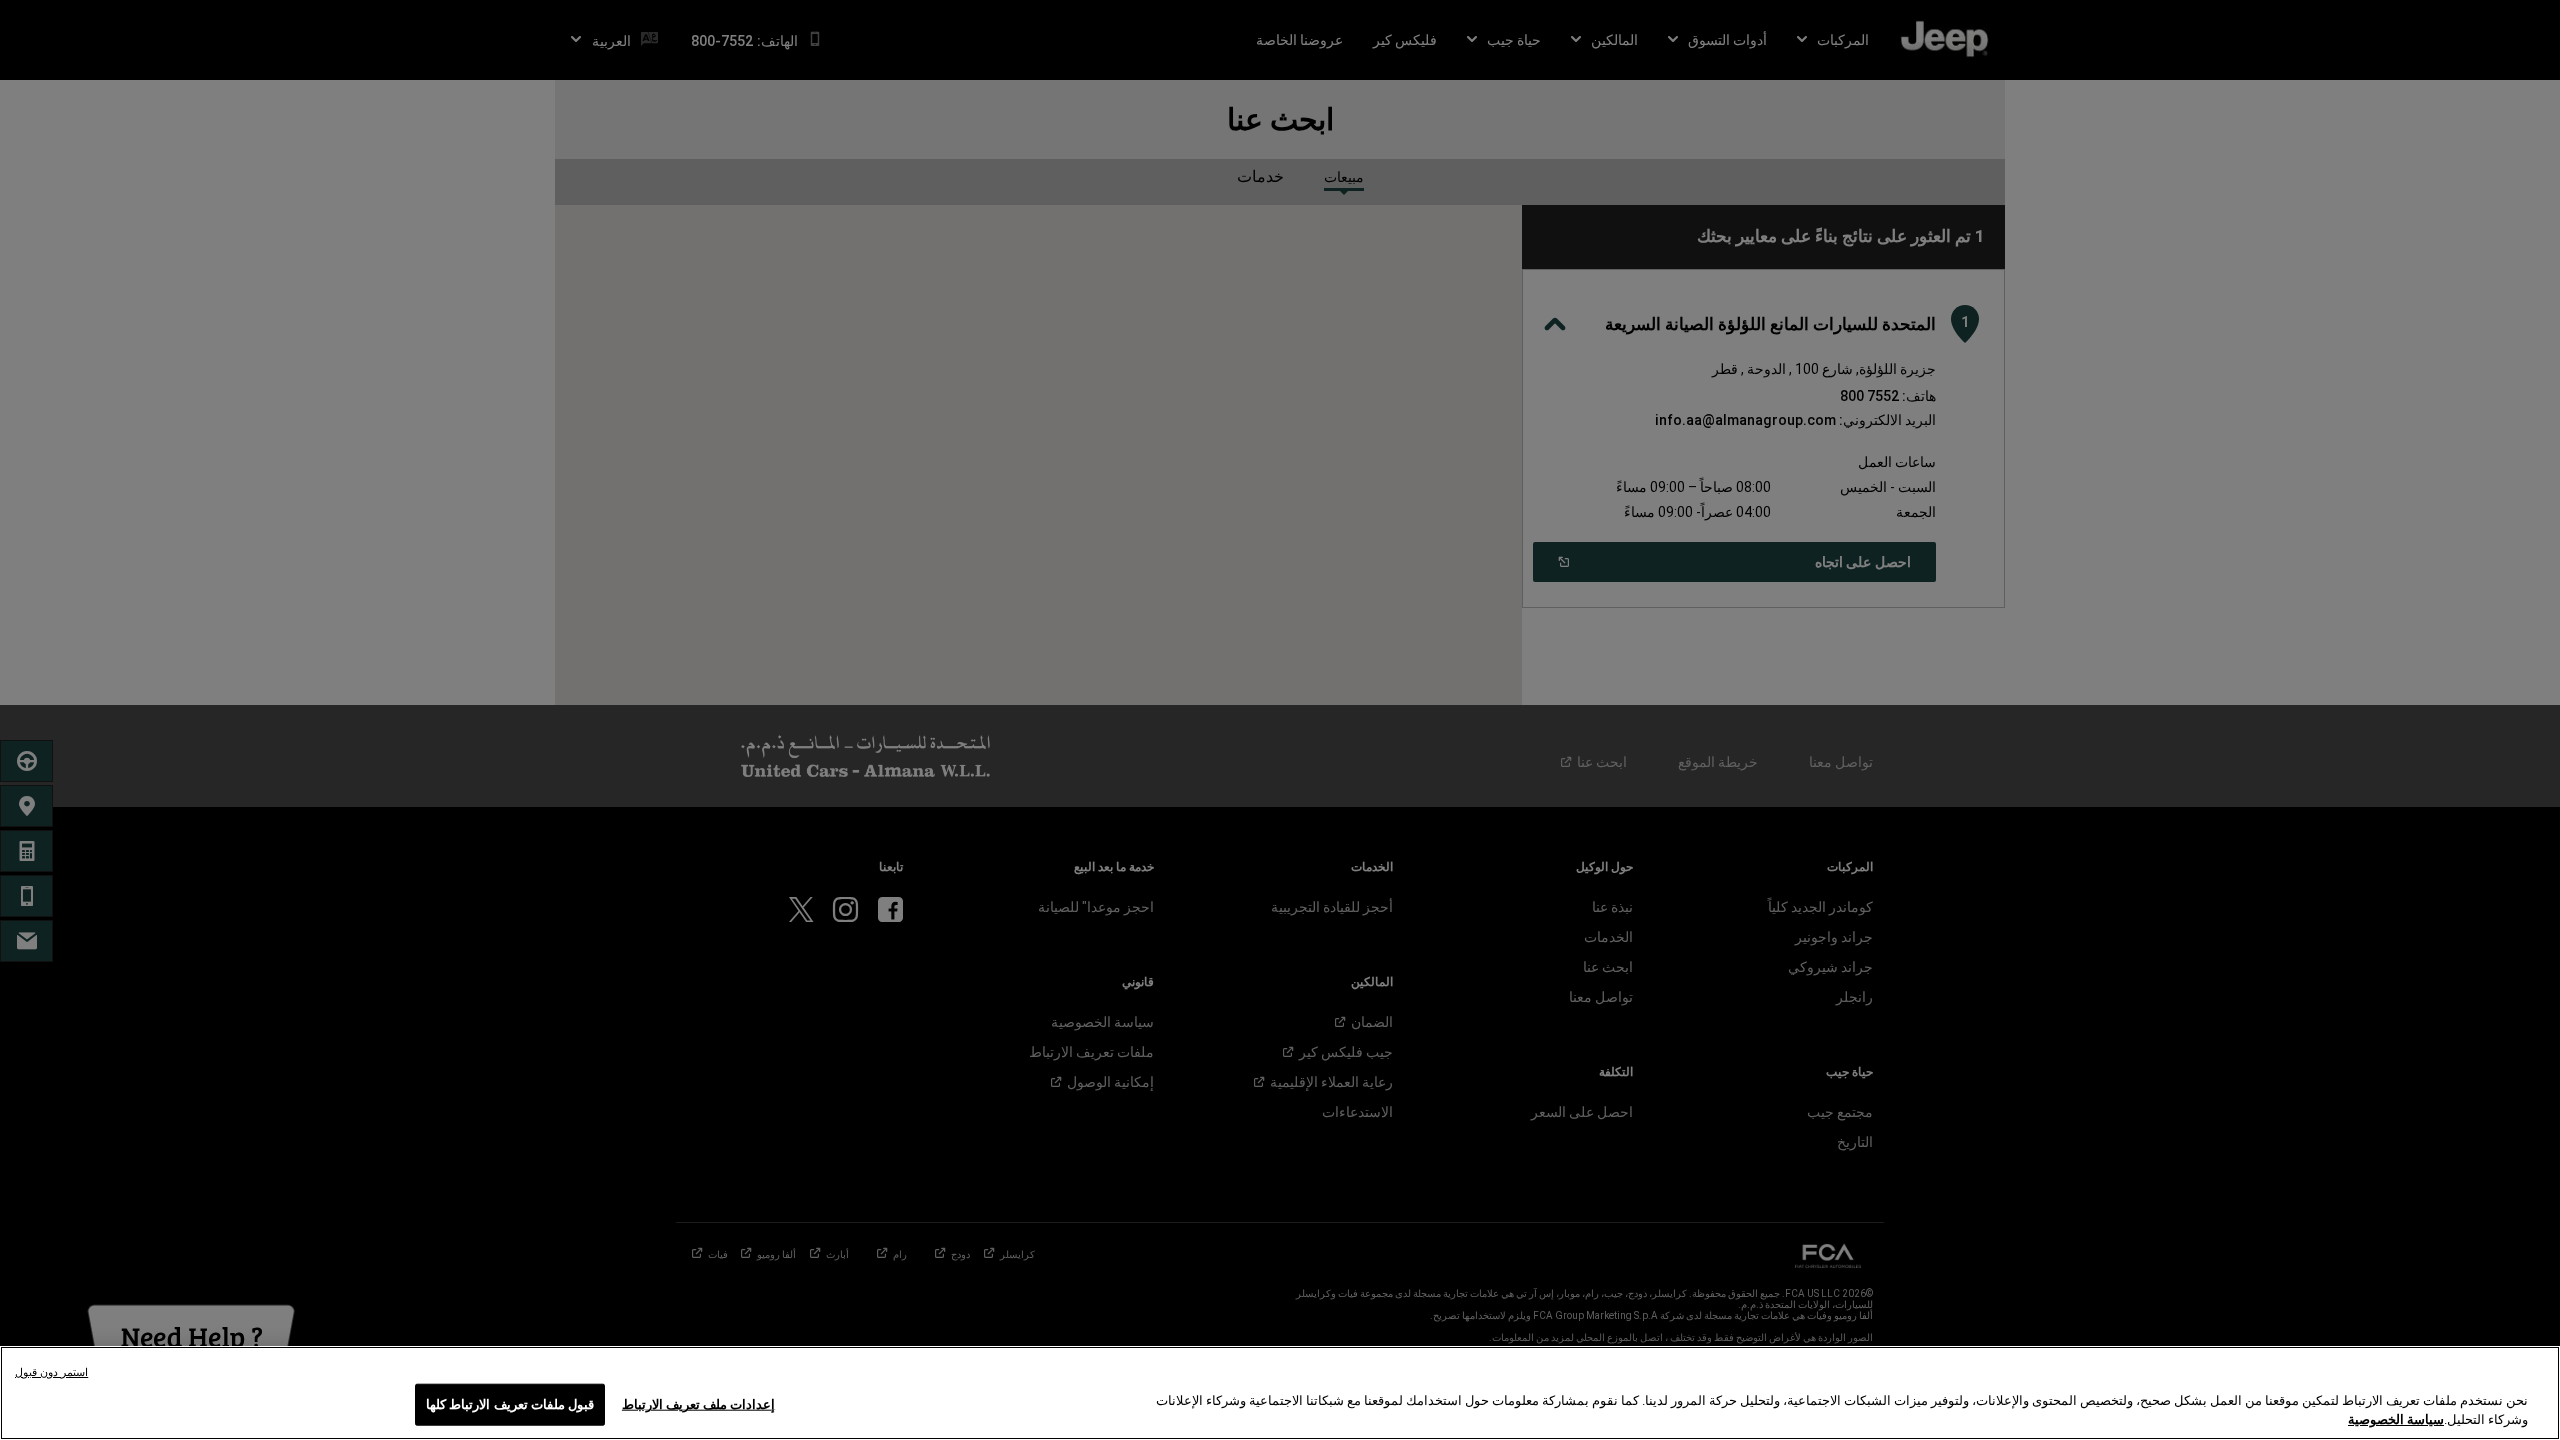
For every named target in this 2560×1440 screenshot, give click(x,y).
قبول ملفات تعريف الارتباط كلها (510, 1404)
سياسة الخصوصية (2396, 1419)
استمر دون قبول (51, 1372)
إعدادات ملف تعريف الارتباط (698, 1404)
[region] (1280, 1393)
